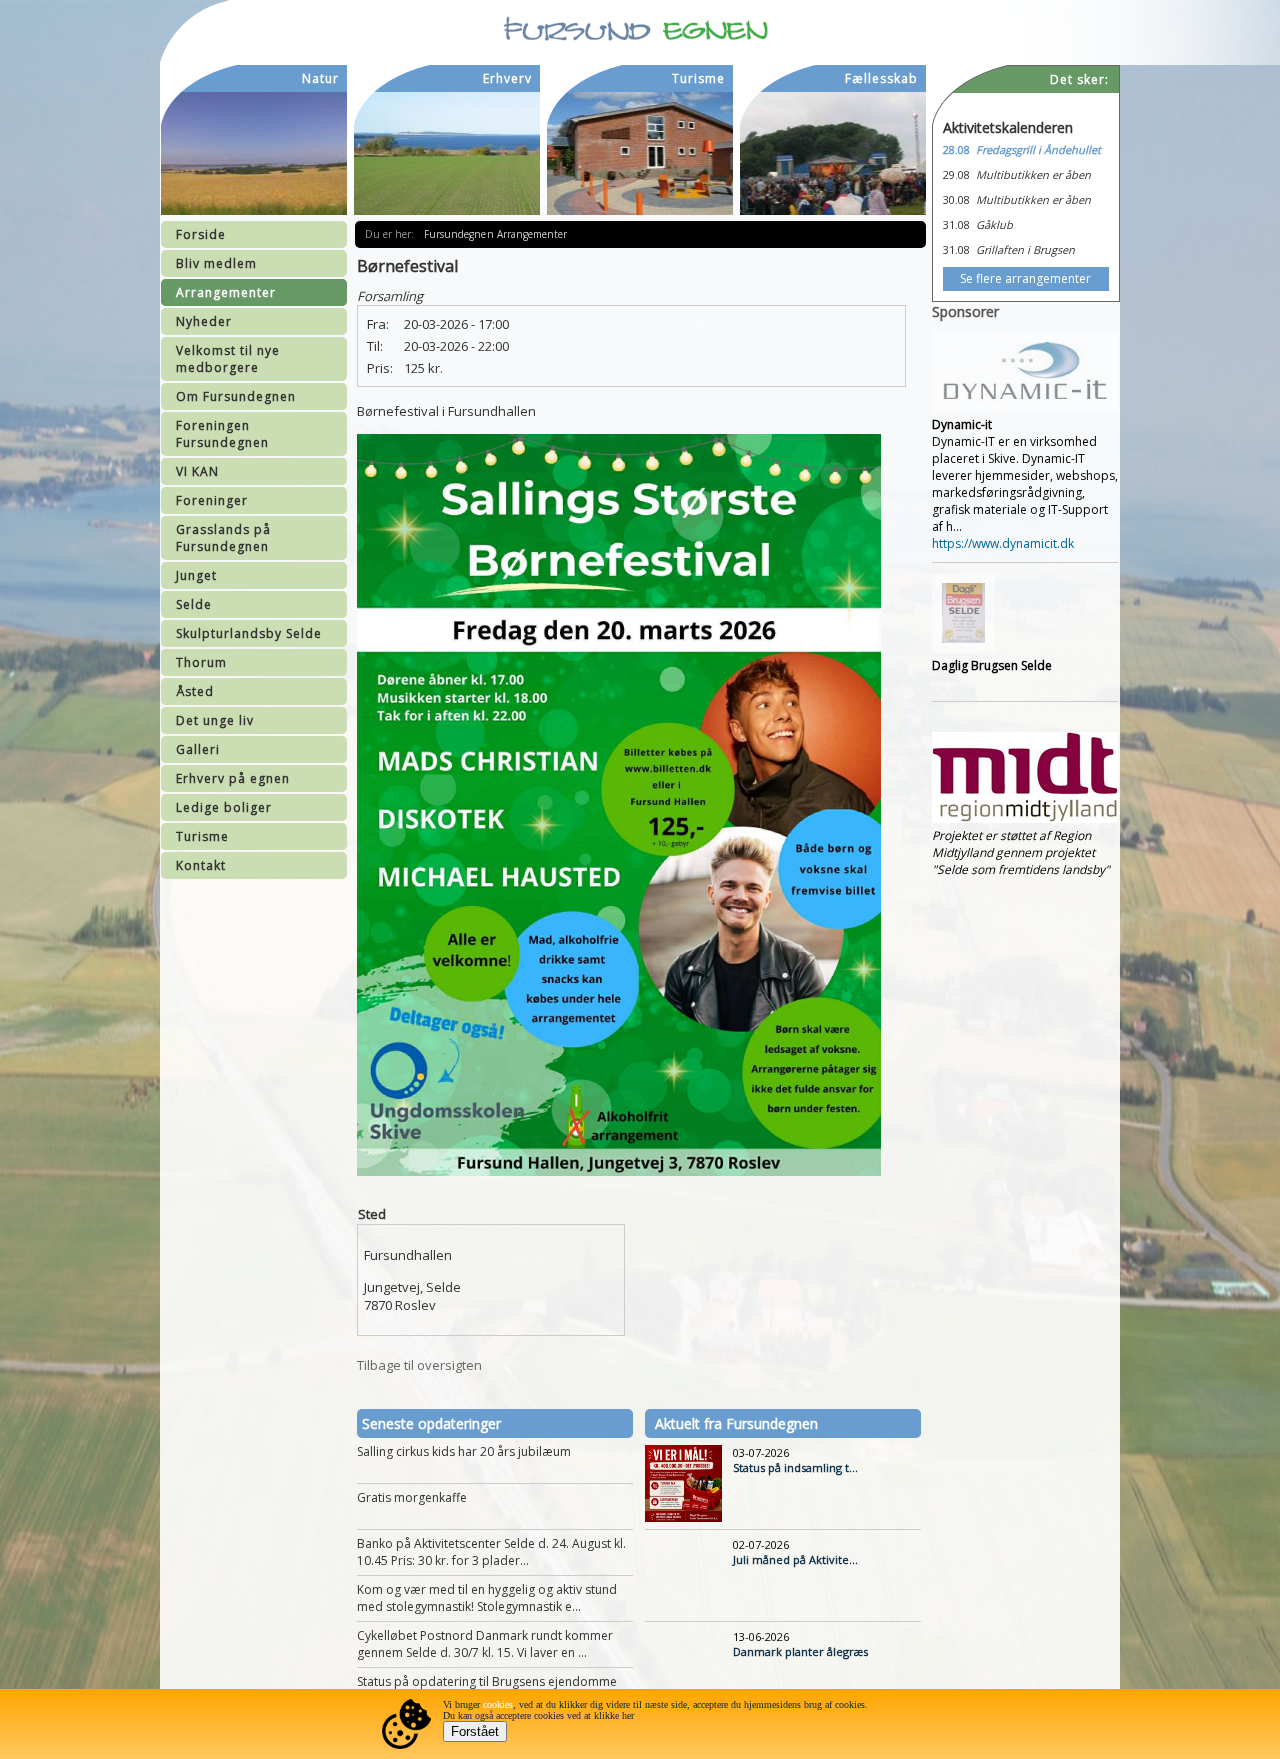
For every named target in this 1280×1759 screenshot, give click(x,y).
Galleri (198, 749)
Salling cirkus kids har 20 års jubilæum (464, 1451)
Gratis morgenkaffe (412, 1497)
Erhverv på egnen (233, 778)
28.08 (956, 149)
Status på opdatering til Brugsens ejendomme (487, 1681)
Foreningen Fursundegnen (222, 434)
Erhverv (507, 78)
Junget (196, 575)
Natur (320, 78)
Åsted (195, 691)
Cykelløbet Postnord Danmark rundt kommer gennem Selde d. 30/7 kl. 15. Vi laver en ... (485, 1644)
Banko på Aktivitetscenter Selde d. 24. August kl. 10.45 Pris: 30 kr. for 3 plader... (491, 1552)
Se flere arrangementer (1025, 278)
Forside (201, 234)
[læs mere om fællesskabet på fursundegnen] (833, 153)
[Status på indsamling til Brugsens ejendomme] (683, 1517)
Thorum (201, 662)
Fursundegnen (460, 234)
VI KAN (197, 471)
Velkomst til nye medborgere (228, 359)
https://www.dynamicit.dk (1003, 543)
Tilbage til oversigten (419, 1365)
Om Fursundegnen (236, 396)
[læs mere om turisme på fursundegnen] (640, 153)
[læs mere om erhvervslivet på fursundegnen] (447, 153)
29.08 (956, 174)
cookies (498, 1704)
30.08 (956, 199)
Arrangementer (226, 292)
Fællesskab (881, 78)
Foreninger (212, 500)
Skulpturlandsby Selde (249, 633)
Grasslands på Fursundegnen (223, 538)
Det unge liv (215, 720)
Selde (194, 604)
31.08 (956, 224)
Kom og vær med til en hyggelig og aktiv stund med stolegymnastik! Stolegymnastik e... (487, 1598)
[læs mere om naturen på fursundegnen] (254, 153)
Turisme (202, 836)
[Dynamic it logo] (1025, 407)
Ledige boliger (224, 807)
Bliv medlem (216, 263)
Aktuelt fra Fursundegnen (736, 1423)
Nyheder (204, 321)
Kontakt (201, 865)
